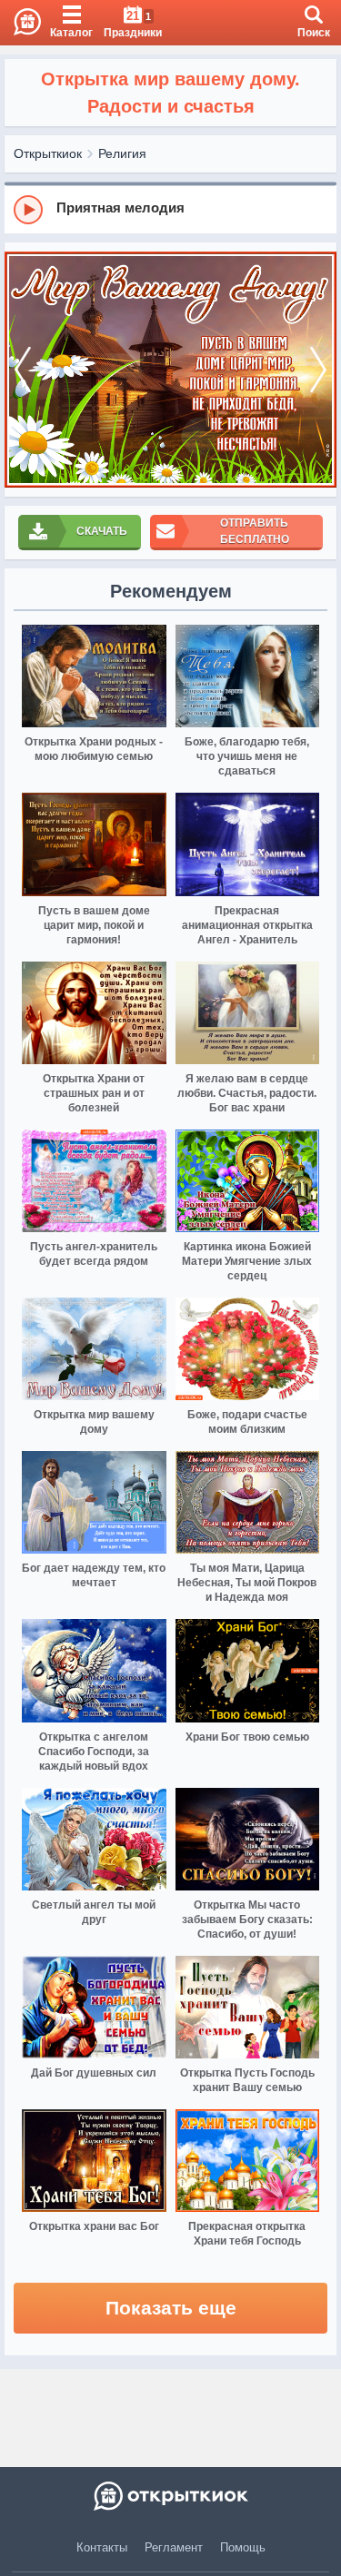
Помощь (243, 2547)
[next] (318, 370)
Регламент (174, 2547)
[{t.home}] (170, 2496)
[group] (170, 209)
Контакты (102, 2547)
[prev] (23, 370)
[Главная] (20, 23)
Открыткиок (48, 153)
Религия (122, 153)
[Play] (28, 210)
